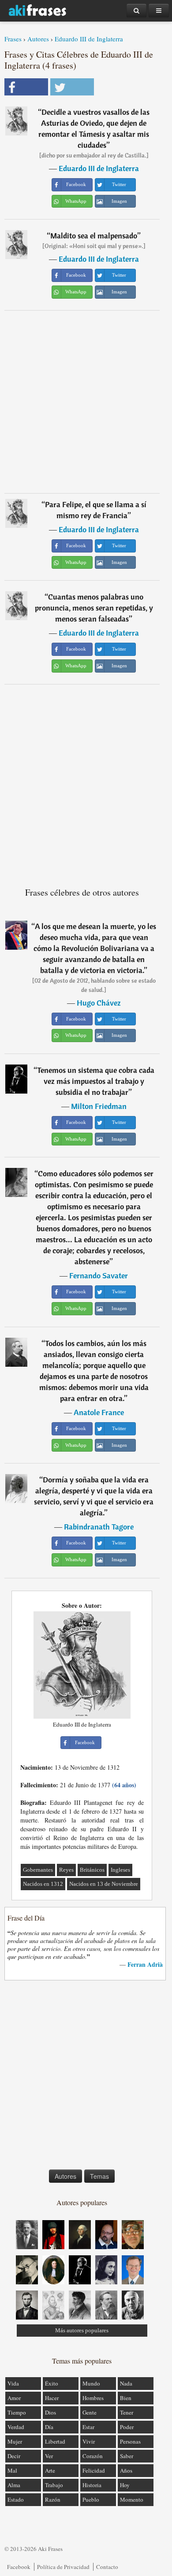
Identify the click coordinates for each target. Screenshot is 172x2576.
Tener (127, 2412)
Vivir (89, 2441)
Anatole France (99, 1412)
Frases (13, 39)
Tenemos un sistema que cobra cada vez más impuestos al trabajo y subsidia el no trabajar (96, 1081)
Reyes (66, 1870)
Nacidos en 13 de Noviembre (104, 1884)
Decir (14, 2456)
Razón (53, 2499)
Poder (127, 2427)
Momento (132, 2499)
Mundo (91, 2383)
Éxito (52, 2383)
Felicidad (94, 2470)
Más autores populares (82, 2330)
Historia (92, 2485)
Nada (126, 2383)
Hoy (125, 2485)
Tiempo (17, 2412)
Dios (50, 2412)
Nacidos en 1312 (43, 1884)
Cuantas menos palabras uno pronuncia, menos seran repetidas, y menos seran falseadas (94, 608)
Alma (14, 2485)
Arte (50, 2470)
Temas (99, 2176)
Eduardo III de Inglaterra (89, 39)
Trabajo (54, 2485)
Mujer (15, 2441)
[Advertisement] (86, 402)
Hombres (93, 2398)
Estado (16, 2499)
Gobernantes (38, 1870)
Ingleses (120, 1870)
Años (126, 2470)
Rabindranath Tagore (99, 1527)
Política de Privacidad (63, 2567)
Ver (49, 2456)
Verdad (16, 2427)
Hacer (52, 2398)
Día (49, 2427)
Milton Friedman (99, 1106)
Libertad (55, 2441)
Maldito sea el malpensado (94, 236)
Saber (127, 2456)
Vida (13, 2383)
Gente (90, 2412)
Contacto (107, 2567)
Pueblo (91, 2499)
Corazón (93, 2456)
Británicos (92, 1870)
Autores (38, 39)
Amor (14, 2398)
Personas (130, 2441)
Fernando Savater (99, 1275)
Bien (126, 2398)
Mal (12, 2470)
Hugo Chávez (99, 1003)
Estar (88, 2427)
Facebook (19, 2567)
